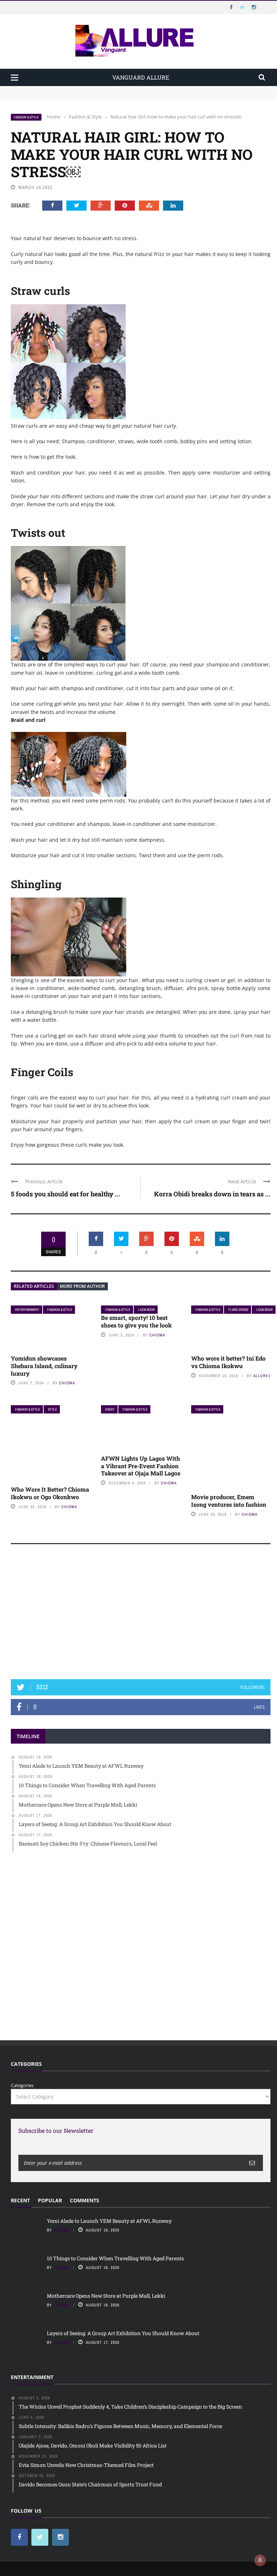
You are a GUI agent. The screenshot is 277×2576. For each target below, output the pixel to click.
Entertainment (27, 1310)
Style (52, 1409)
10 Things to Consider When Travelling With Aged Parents (76, 96)
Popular (50, 2200)
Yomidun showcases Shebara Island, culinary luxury (44, 1366)
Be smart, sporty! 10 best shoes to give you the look (136, 1321)
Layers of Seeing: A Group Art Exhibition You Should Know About (123, 2333)
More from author (82, 1286)
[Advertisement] (141, 1615)
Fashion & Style (26, 117)
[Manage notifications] (260, 2560)
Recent (20, 2200)
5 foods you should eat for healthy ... (65, 1194)
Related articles (34, 1286)
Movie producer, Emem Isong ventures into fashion (229, 1501)
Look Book (146, 1310)
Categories (22, 2085)
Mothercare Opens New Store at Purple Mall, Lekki (106, 2296)
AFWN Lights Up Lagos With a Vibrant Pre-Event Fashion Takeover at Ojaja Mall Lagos (141, 1466)
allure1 (262, 1376)
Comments (85, 2200)
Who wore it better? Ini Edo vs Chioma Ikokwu (228, 1362)
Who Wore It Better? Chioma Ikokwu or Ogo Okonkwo (50, 1493)
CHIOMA (67, 1383)
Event (110, 1409)
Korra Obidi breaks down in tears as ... (212, 1194)
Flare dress (238, 1310)
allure (61, 2342)
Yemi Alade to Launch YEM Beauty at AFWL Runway (70, 89)
